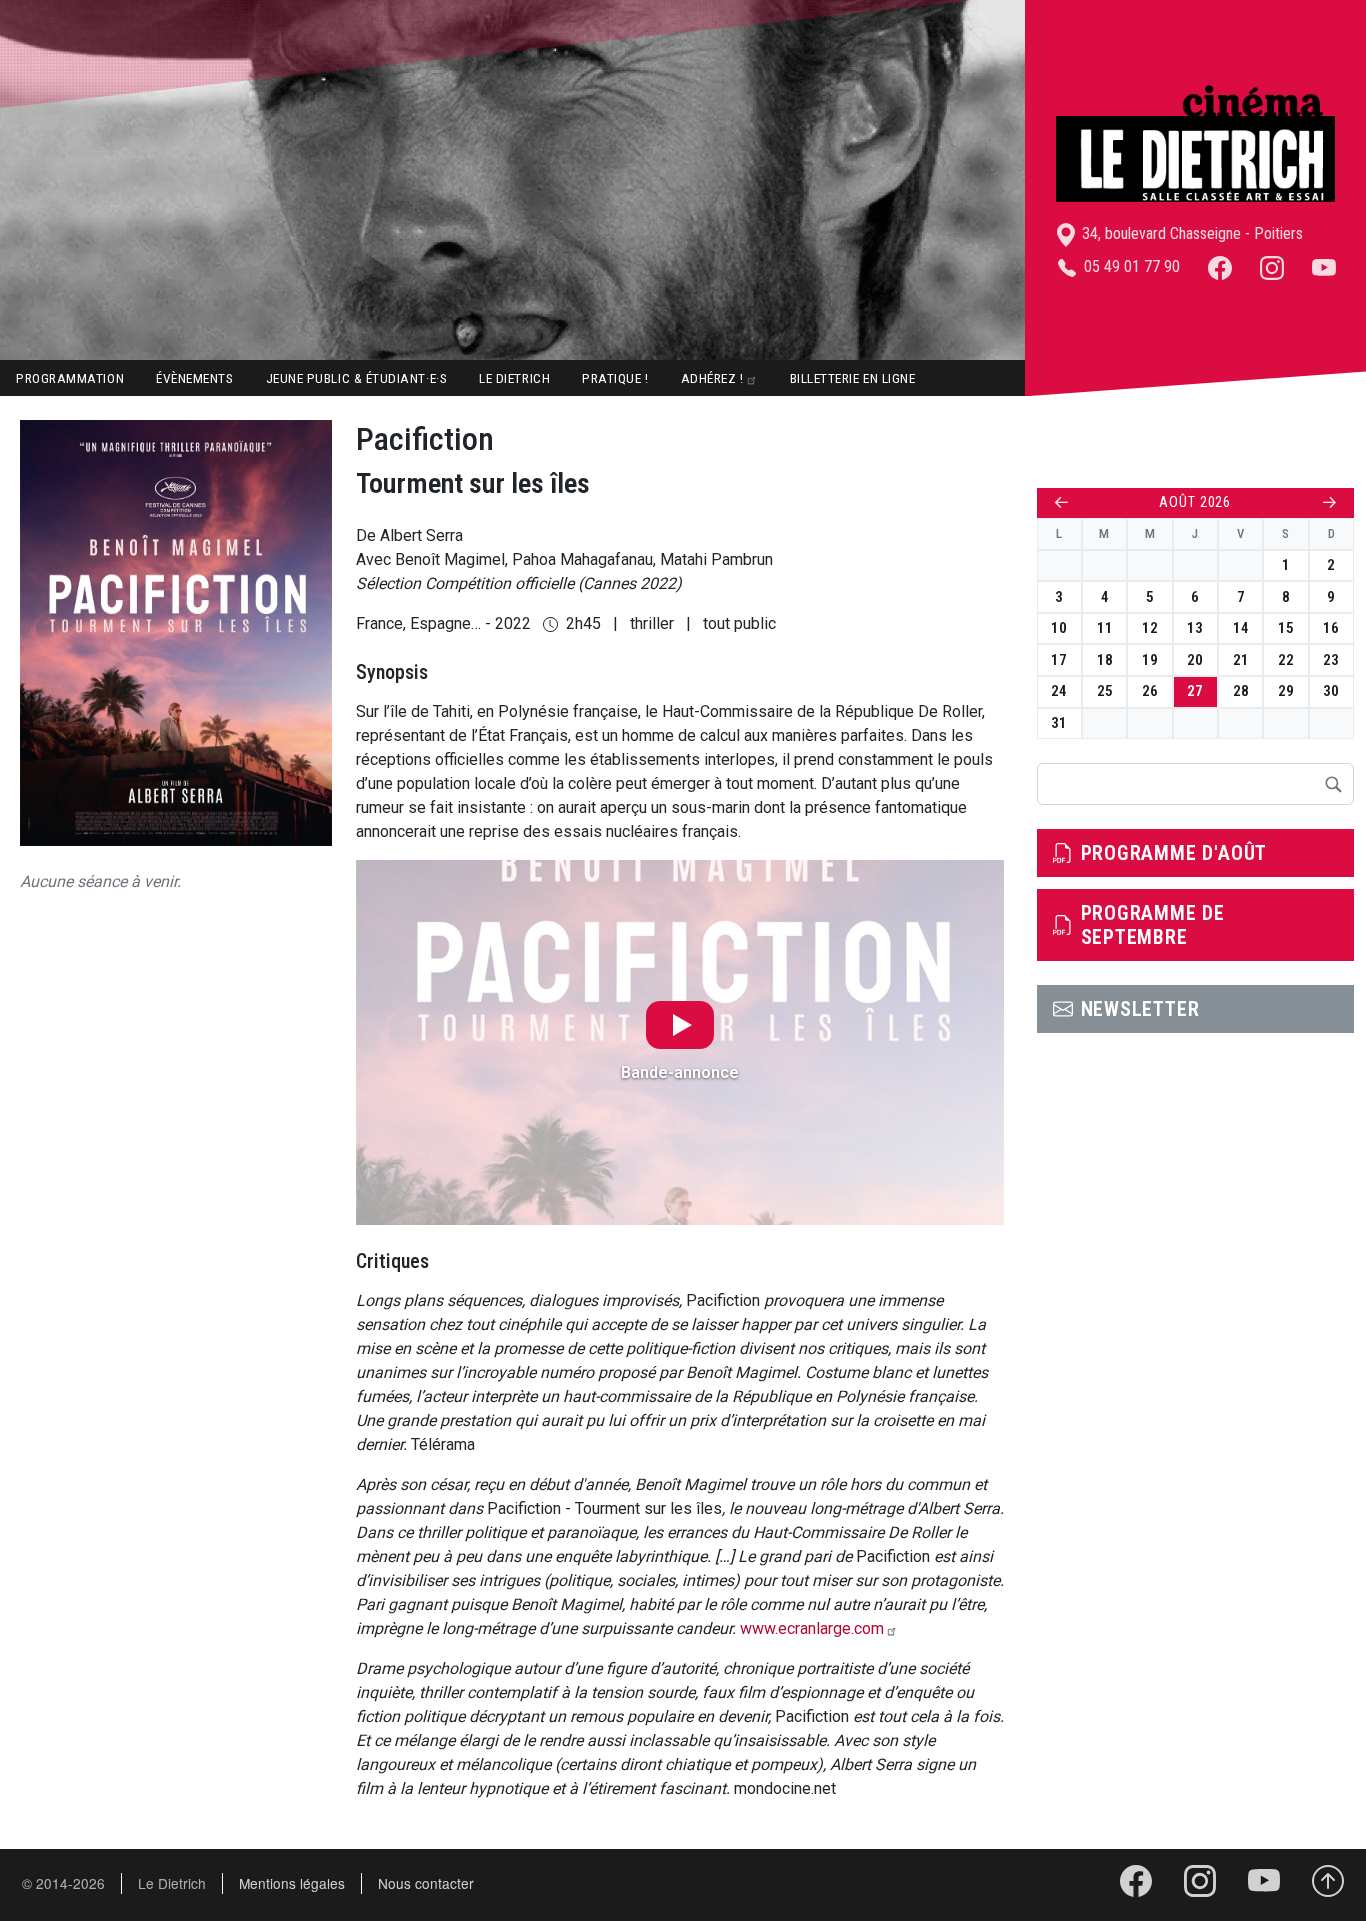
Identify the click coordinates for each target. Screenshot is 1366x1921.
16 (1331, 628)
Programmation (70, 378)
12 (1150, 628)
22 (1286, 660)
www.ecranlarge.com (812, 1628)
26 (1150, 691)
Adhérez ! (712, 378)
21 (1241, 660)
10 (1059, 628)
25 (1105, 691)
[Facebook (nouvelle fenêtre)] (1220, 266)
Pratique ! (615, 378)
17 (1059, 660)
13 (1195, 628)
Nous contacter (426, 1883)
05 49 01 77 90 (1130, 266)
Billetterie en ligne (853, 378)
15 (1286, 628)
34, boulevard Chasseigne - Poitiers (1190, 233)
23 (1331, 660)
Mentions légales (292, 1883)
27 (1195, 691)
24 (1059, 691)
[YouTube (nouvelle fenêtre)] (1324, 266)
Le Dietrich (514, 378)
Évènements (194, 378)
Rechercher (1333, 784)
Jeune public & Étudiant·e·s (357, 378)
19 (1150, 660)
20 (1195, 660)
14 (1241, 628)
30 (1331, 691)
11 (1105, 628)
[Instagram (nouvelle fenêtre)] (1272, 266)
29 (1286, 691)
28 (1241, 691)
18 (1105, 660)
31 (1059, 723)
